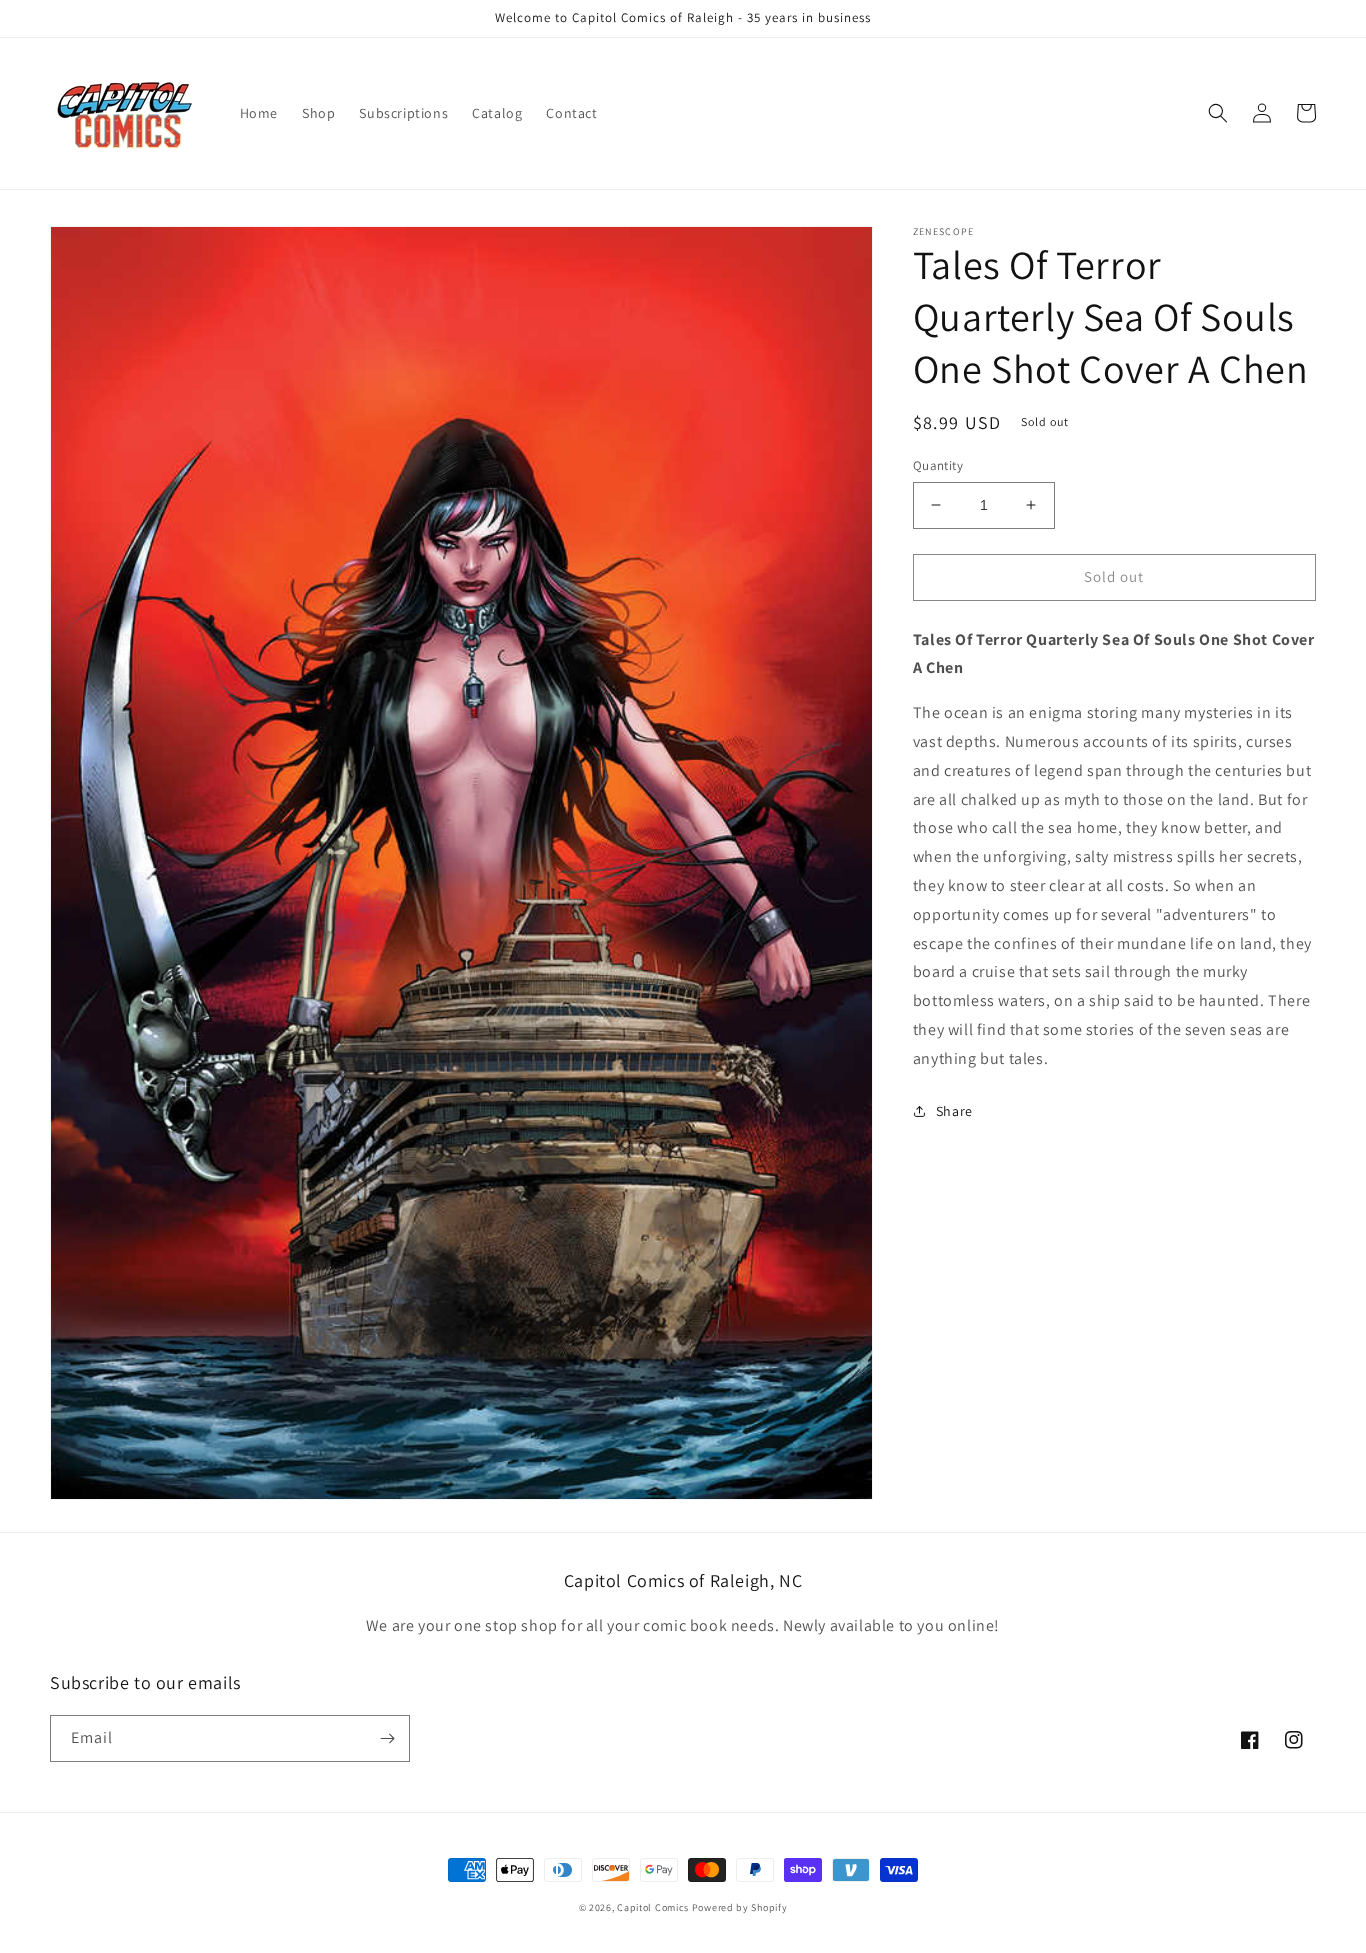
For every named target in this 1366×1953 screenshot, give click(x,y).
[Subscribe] (387, 1738)
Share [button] (954, 1110)
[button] (1218, 113)
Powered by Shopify (740, 1907)
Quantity (938, 465)
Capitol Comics (653, 1907)
